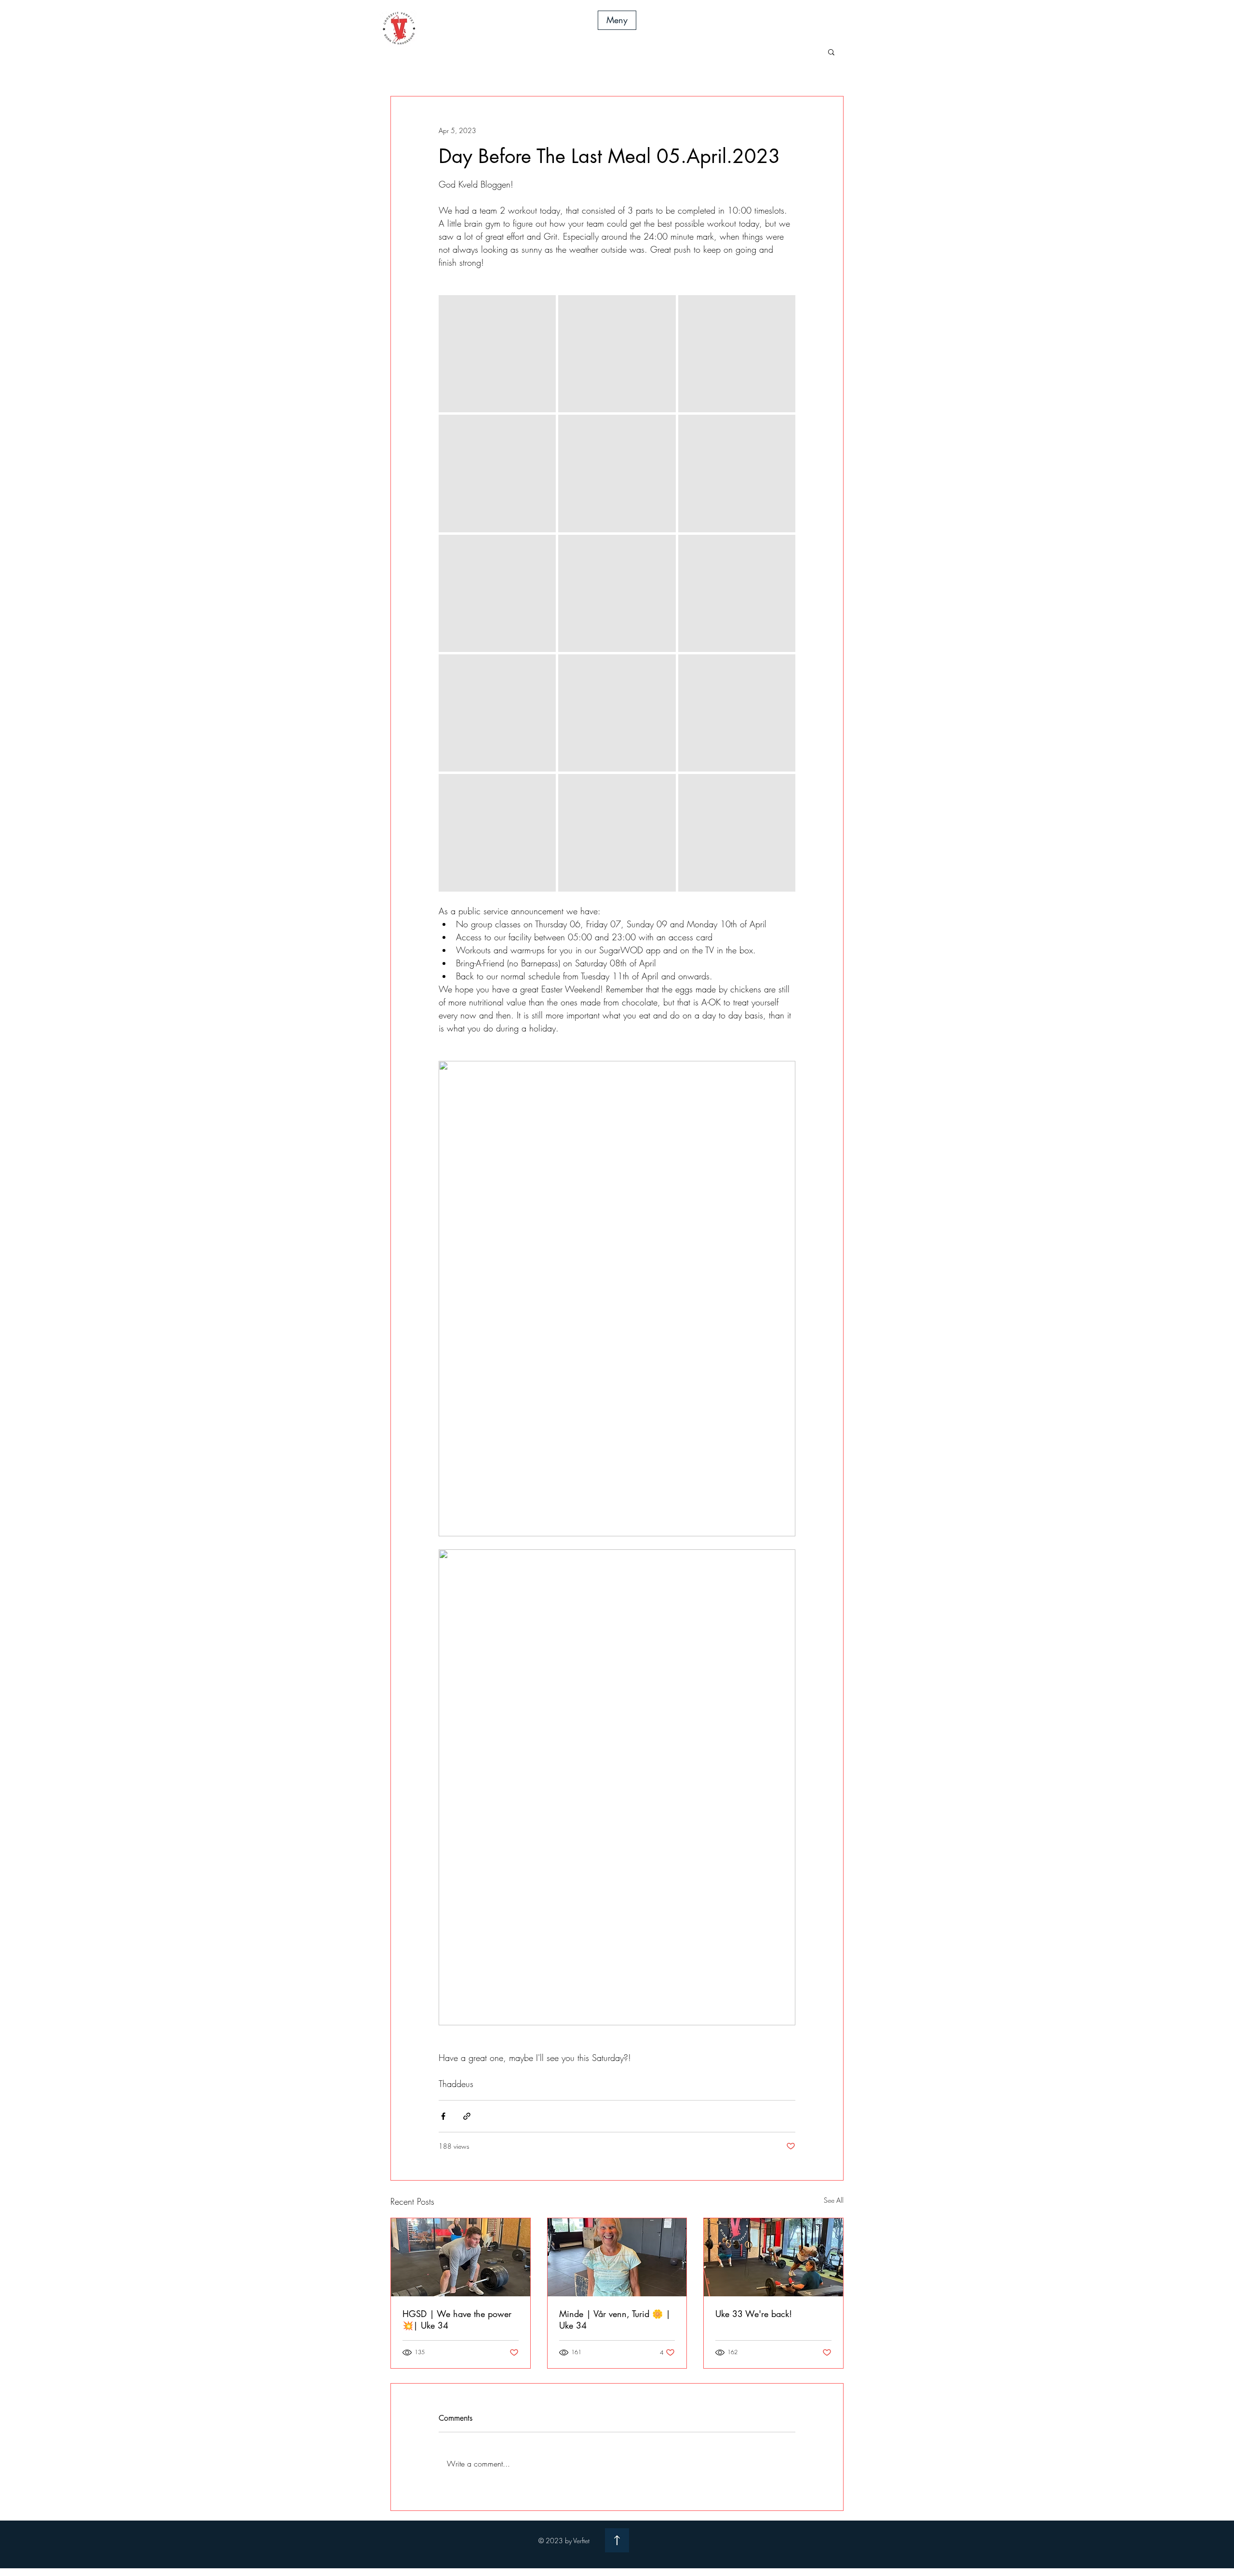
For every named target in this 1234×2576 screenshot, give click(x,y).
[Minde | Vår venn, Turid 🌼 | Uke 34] (617, 2257)
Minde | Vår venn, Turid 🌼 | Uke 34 (615, 2319)
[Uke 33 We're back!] (773, 2257)
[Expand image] (497, 354)
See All (834, 2200)
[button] (617, 20)
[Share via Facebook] (443, 2116)
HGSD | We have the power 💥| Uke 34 (457, 2319)
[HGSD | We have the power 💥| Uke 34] (461, 2257)
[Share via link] (467, 2116)
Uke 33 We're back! (754, 2314)
